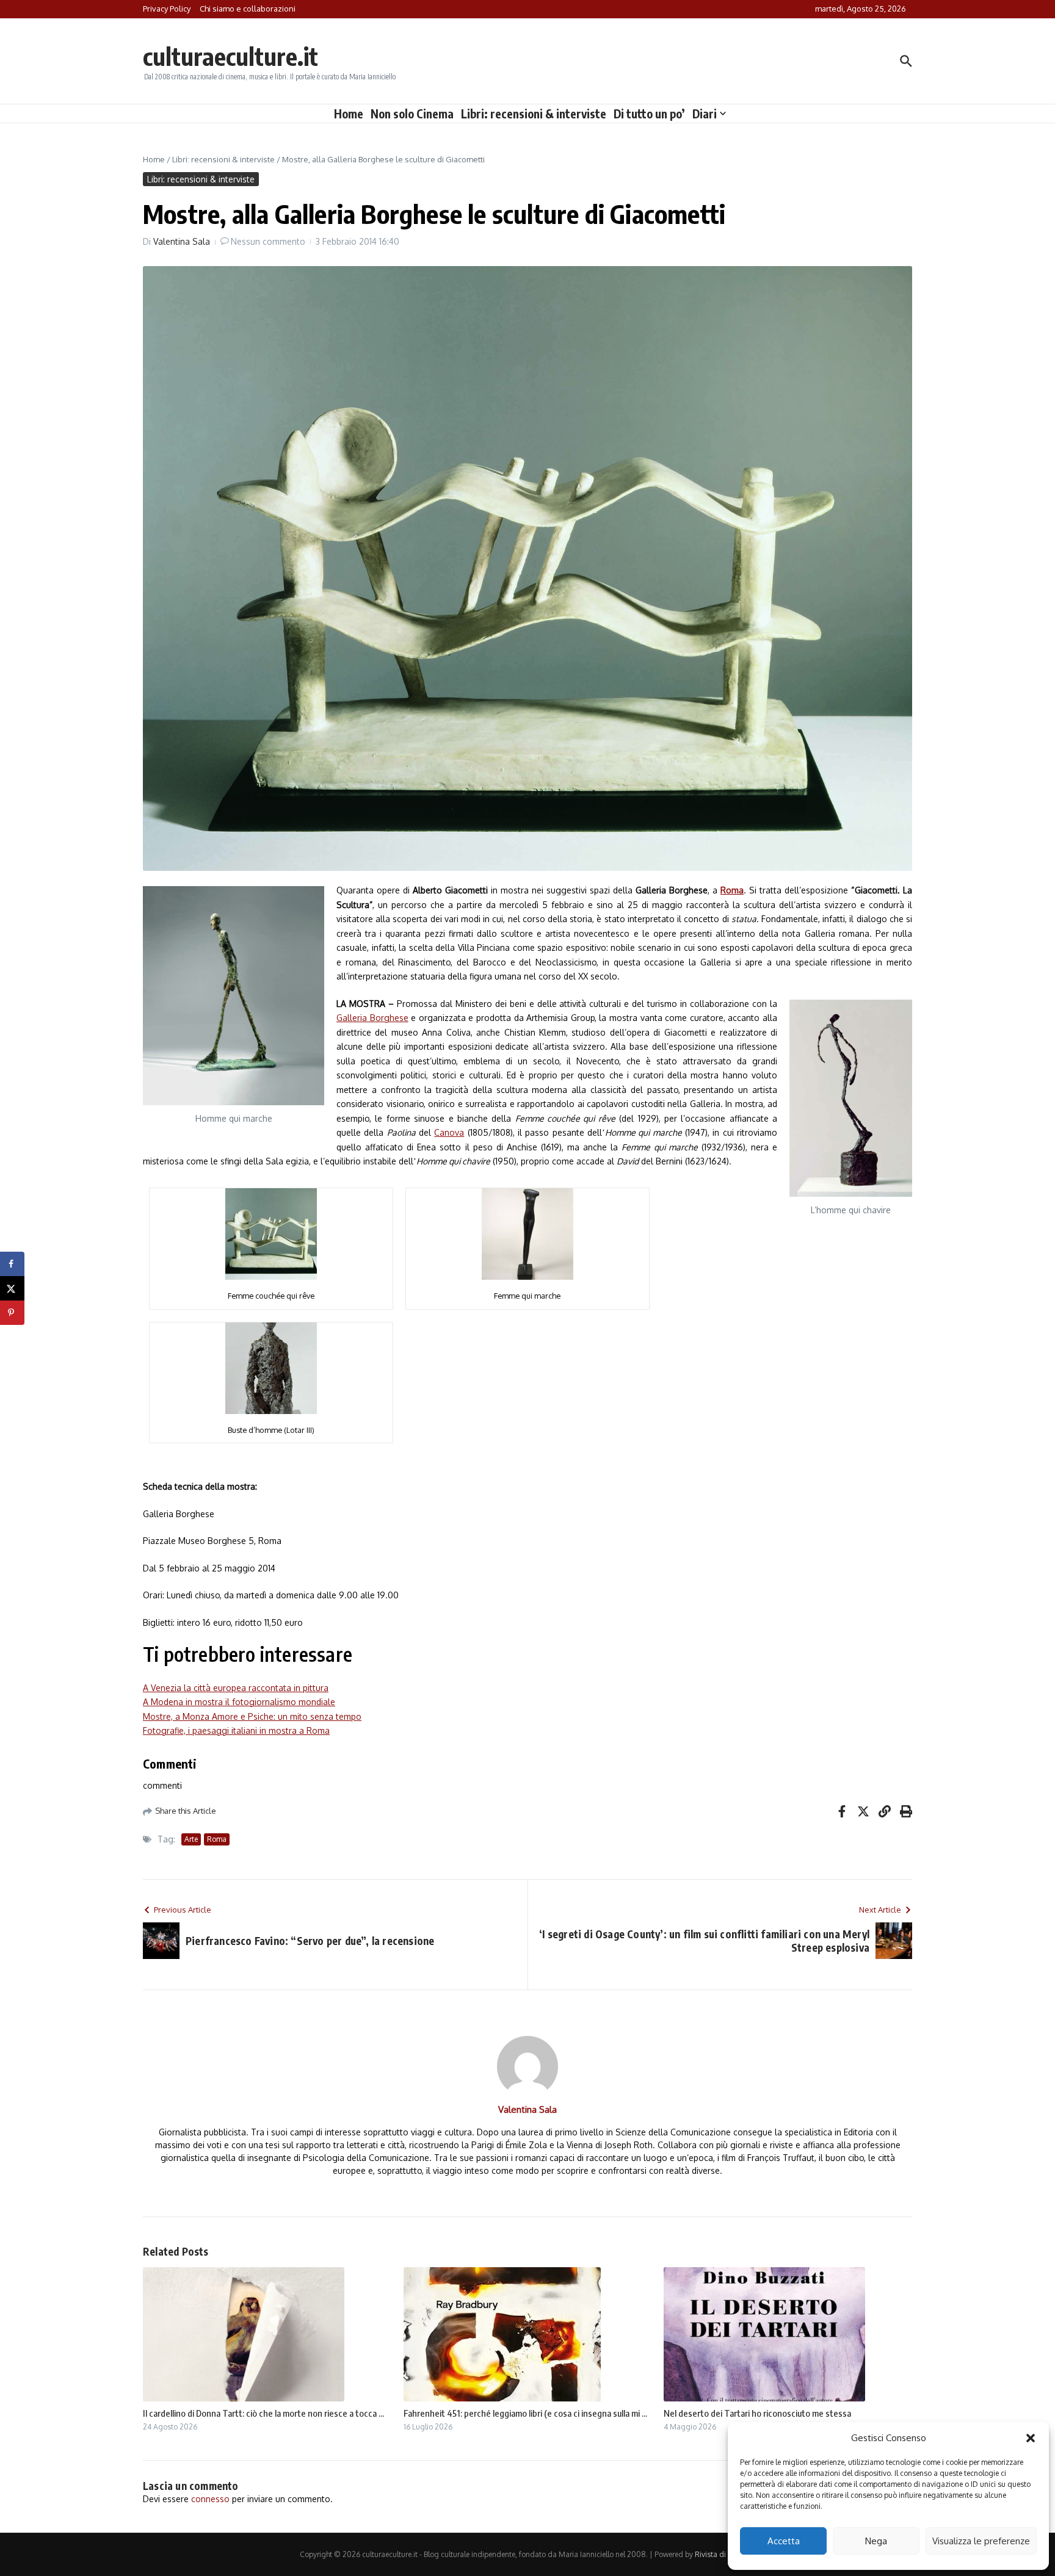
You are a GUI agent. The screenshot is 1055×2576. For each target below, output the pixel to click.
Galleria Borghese (372, 1018)
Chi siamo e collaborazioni (248, 9)
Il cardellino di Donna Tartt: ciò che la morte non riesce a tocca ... (263, 2413)
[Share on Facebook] (12, 1264)
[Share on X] (12, 1288)
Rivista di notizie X (725, 2554)
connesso (210, 2499)
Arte (191, 1839)
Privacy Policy (167, 9)
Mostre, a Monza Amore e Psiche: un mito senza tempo (252, 1716)
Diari (705, 114)
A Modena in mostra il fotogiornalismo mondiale (239, 1702)
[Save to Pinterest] (12, 1313)
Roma (217, 1839)
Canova (449, 1132)
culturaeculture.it (230, 56)
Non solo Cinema (412, 114)
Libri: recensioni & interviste (534, 114)
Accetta (784, 2541)
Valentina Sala (182, 241)
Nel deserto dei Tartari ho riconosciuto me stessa (757, 2413)
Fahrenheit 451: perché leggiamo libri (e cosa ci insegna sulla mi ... (525, 2413)
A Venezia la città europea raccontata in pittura (236, 1688)
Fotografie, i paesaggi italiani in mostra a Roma (236, 1730)
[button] (1031, 2438)
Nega (876, 2541)
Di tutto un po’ (649, 114)
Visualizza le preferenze (981, 2541)
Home (349, 114)
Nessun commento (268, 241)
